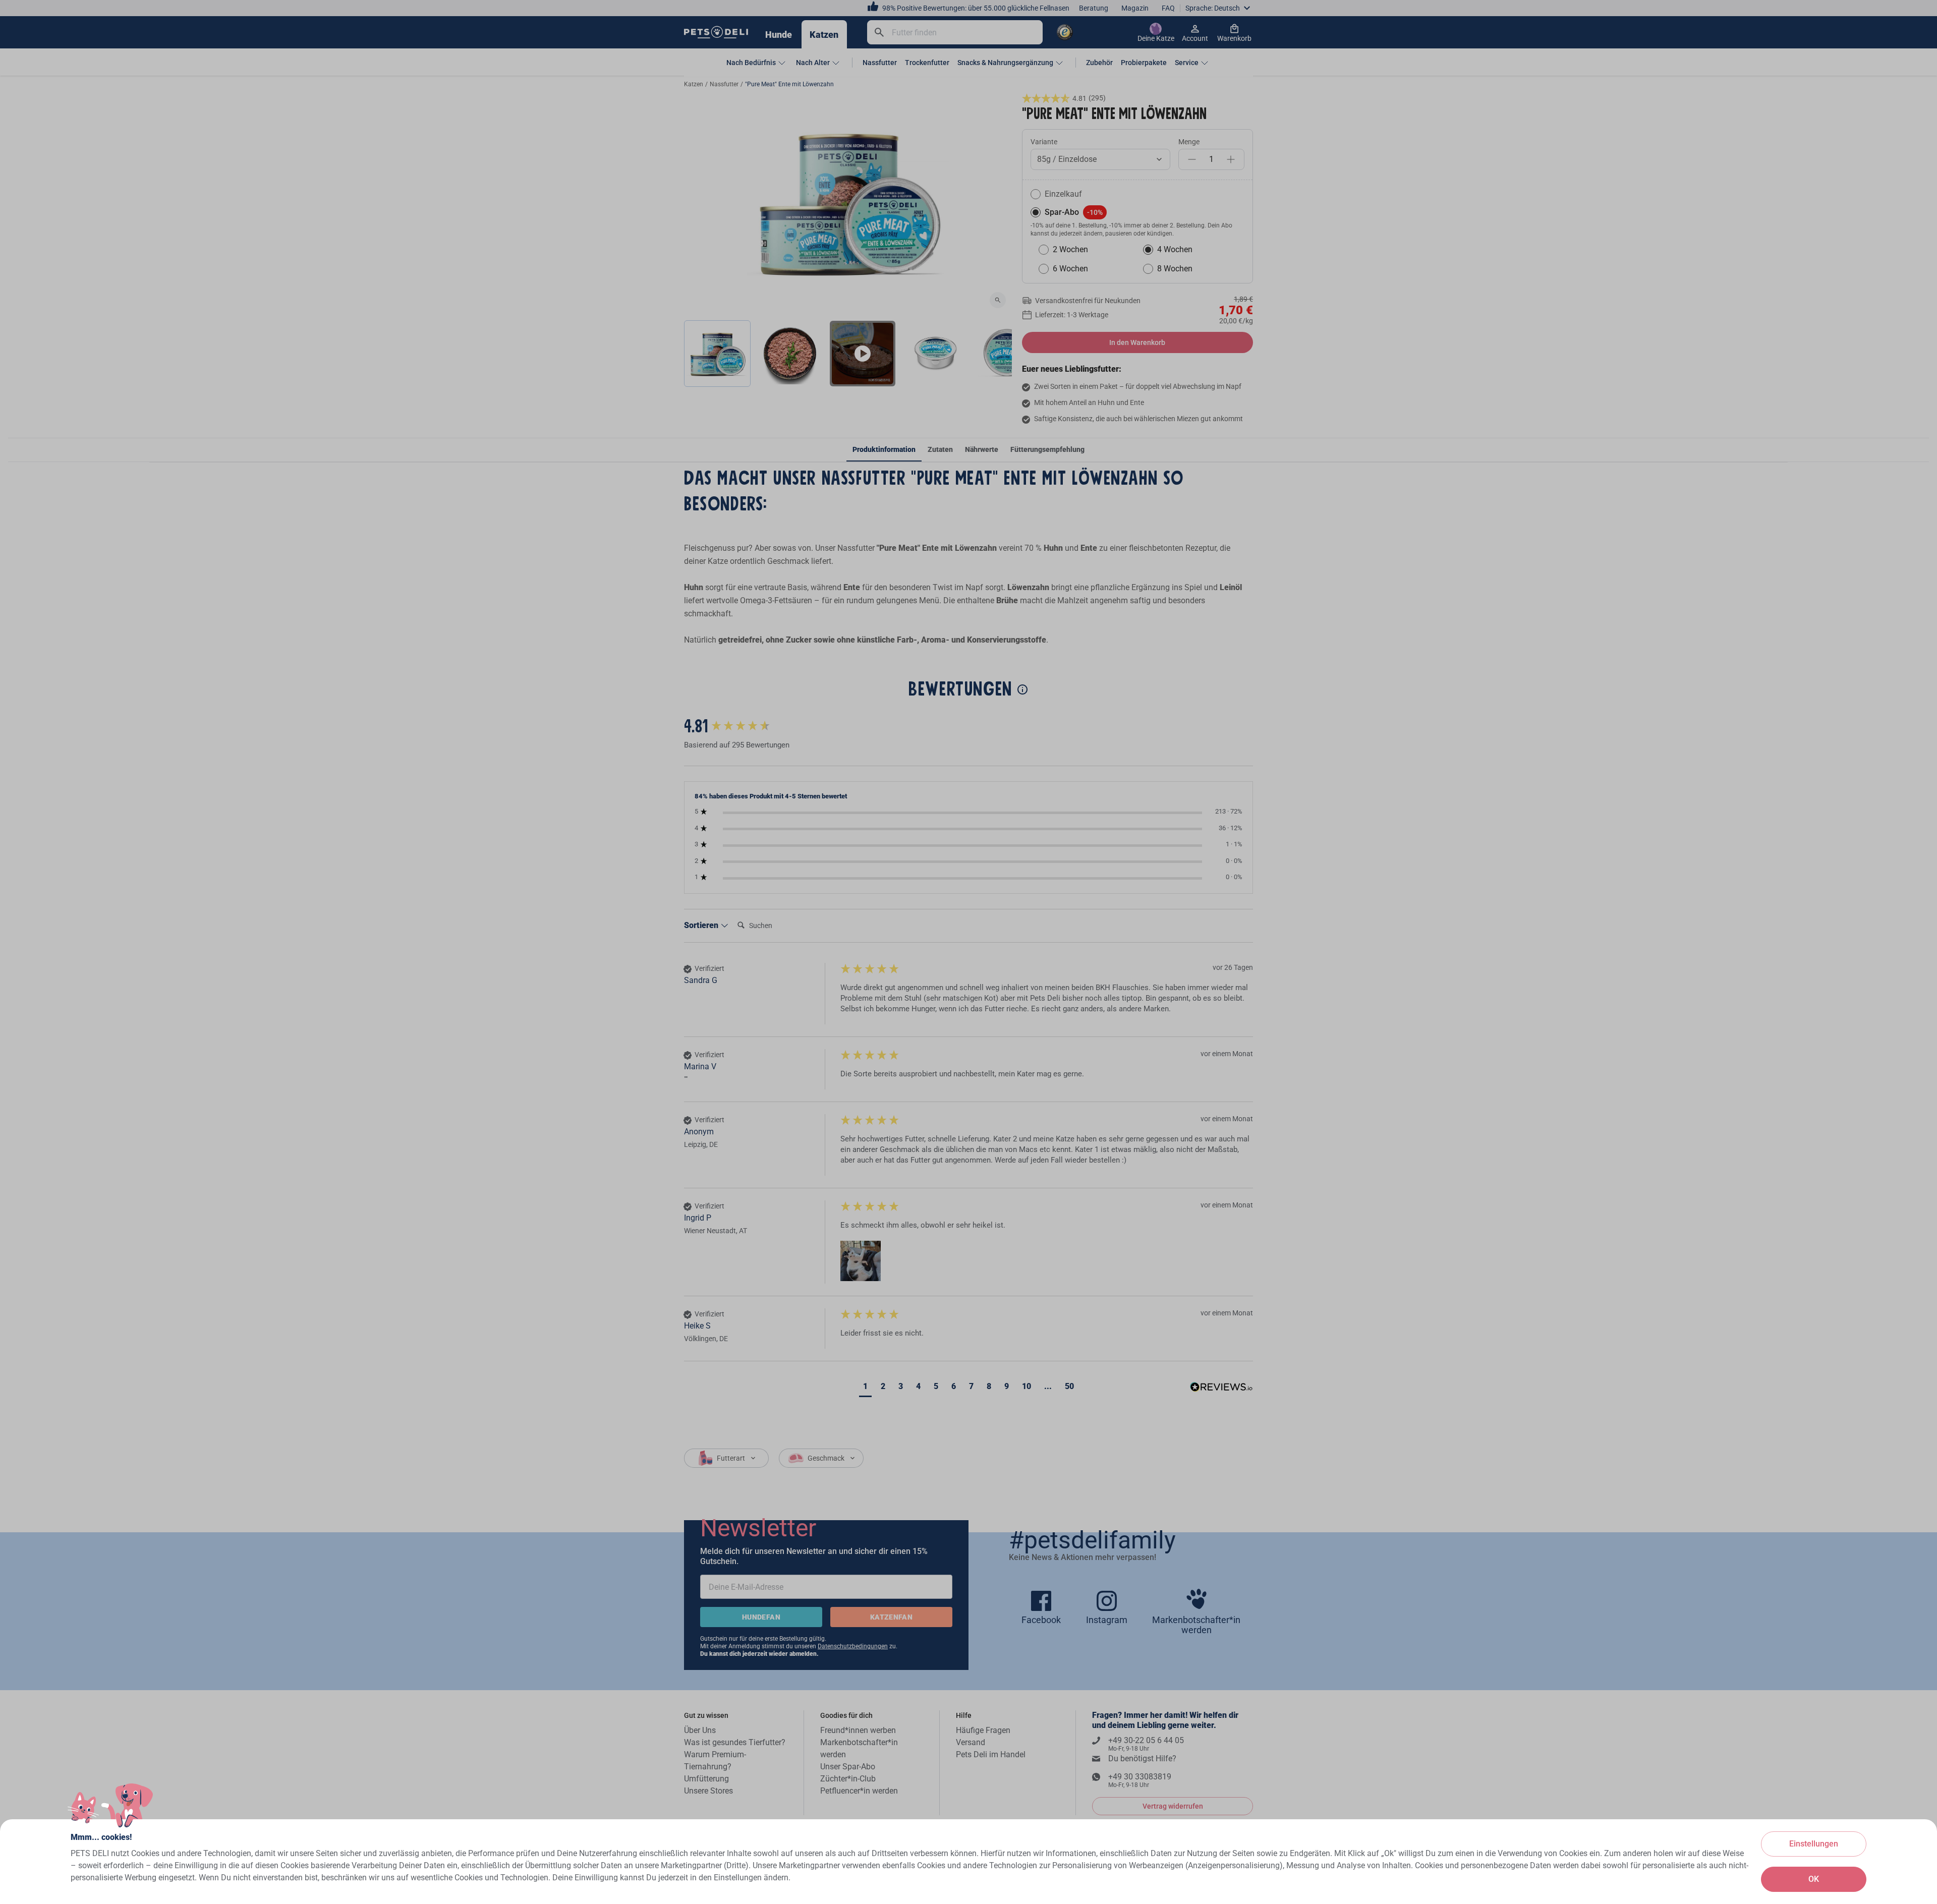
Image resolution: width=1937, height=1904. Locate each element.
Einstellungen (1814, 1844)
